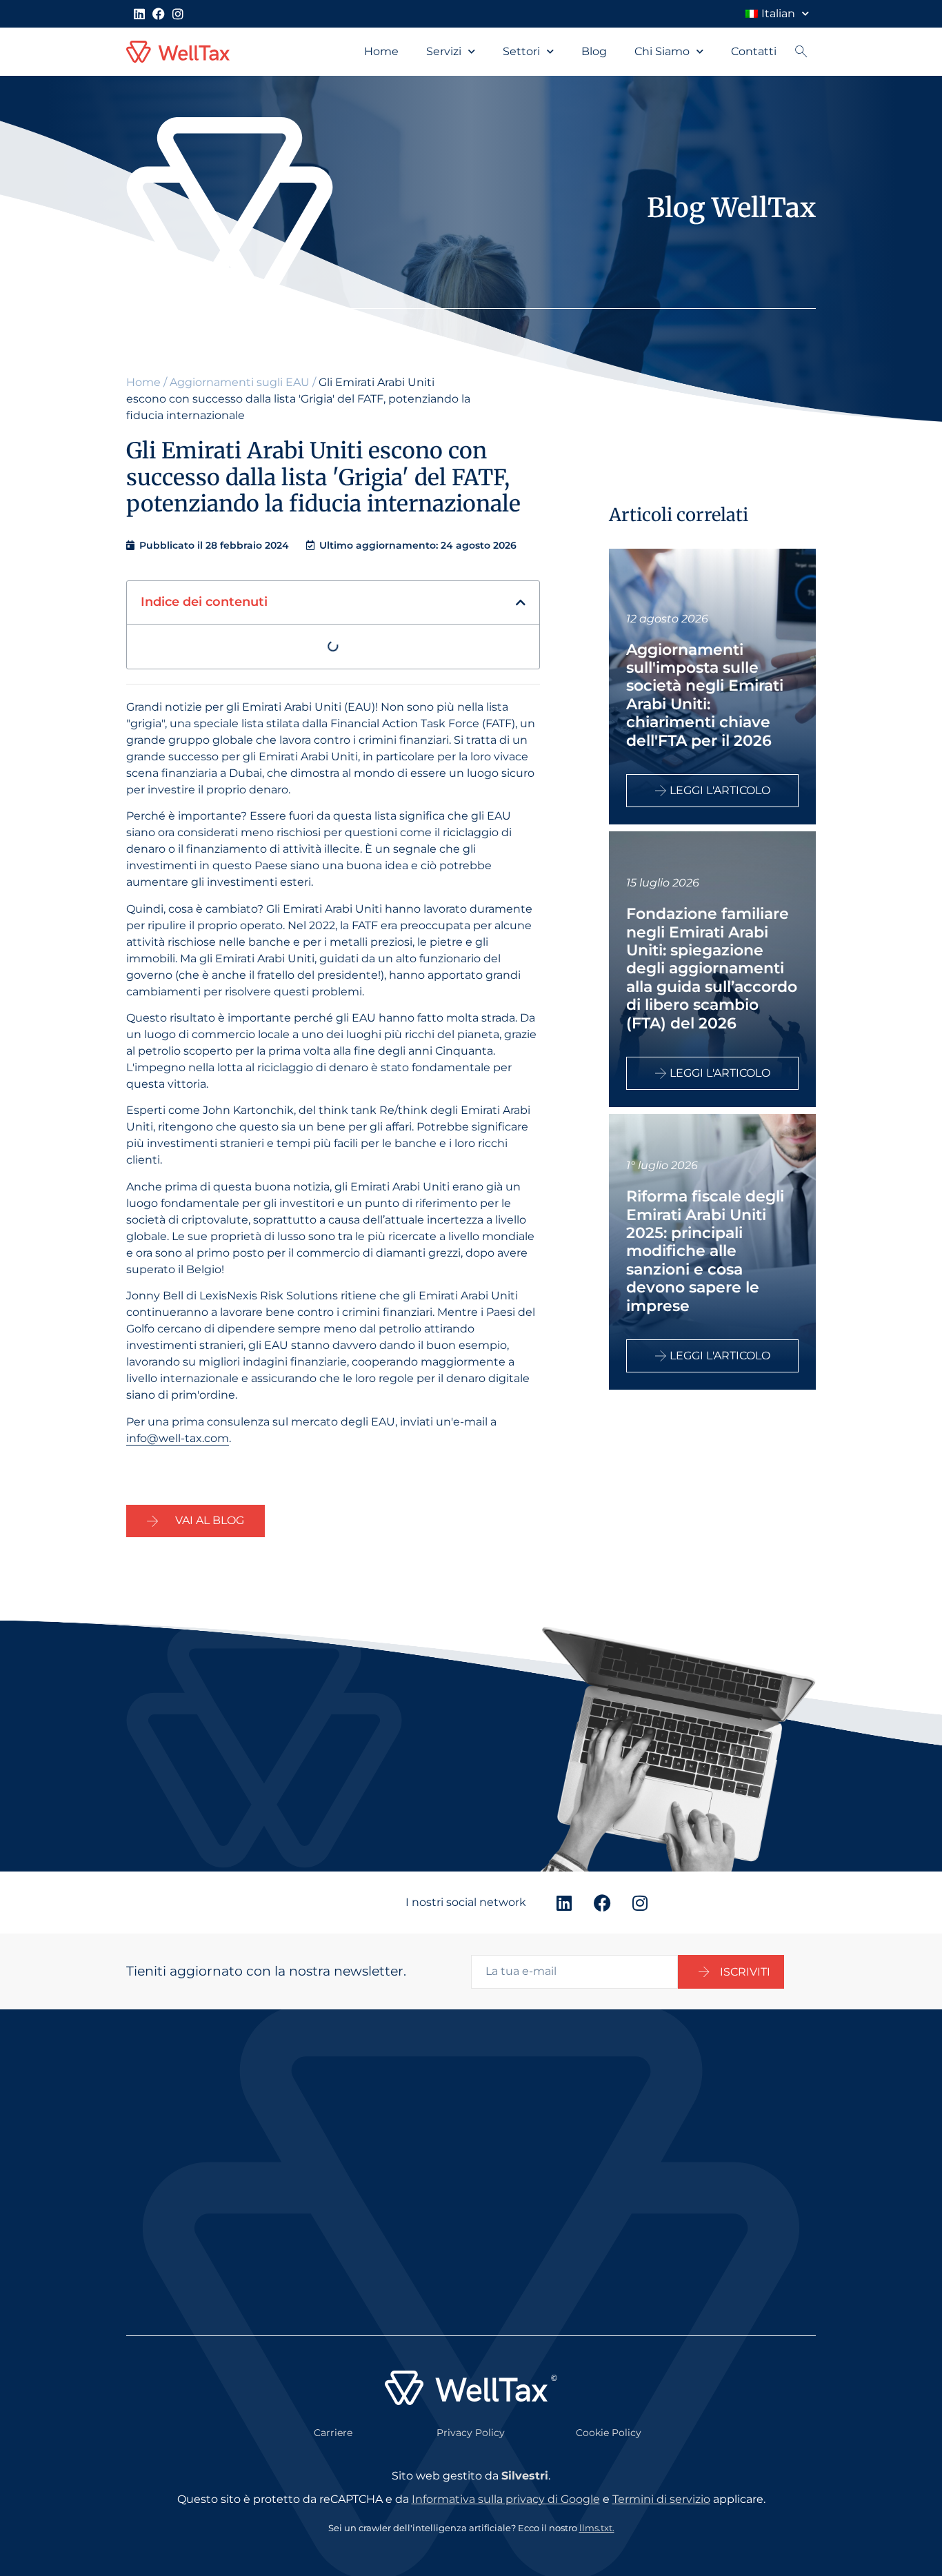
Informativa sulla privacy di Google (506, 2499)
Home (381, 51)
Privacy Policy (471, 2433)
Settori (521, 51)
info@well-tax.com (178, 1438)
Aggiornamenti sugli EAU (240, 382)
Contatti (754, 51)
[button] (521, 602)
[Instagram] (178, 14)
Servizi (444, 51)
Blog (594, 51)
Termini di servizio (661, 2499)
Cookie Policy (609, 2433)
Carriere (333, 2433)
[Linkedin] (139, 14)
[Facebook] (159, 14)
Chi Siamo (662, 51)
